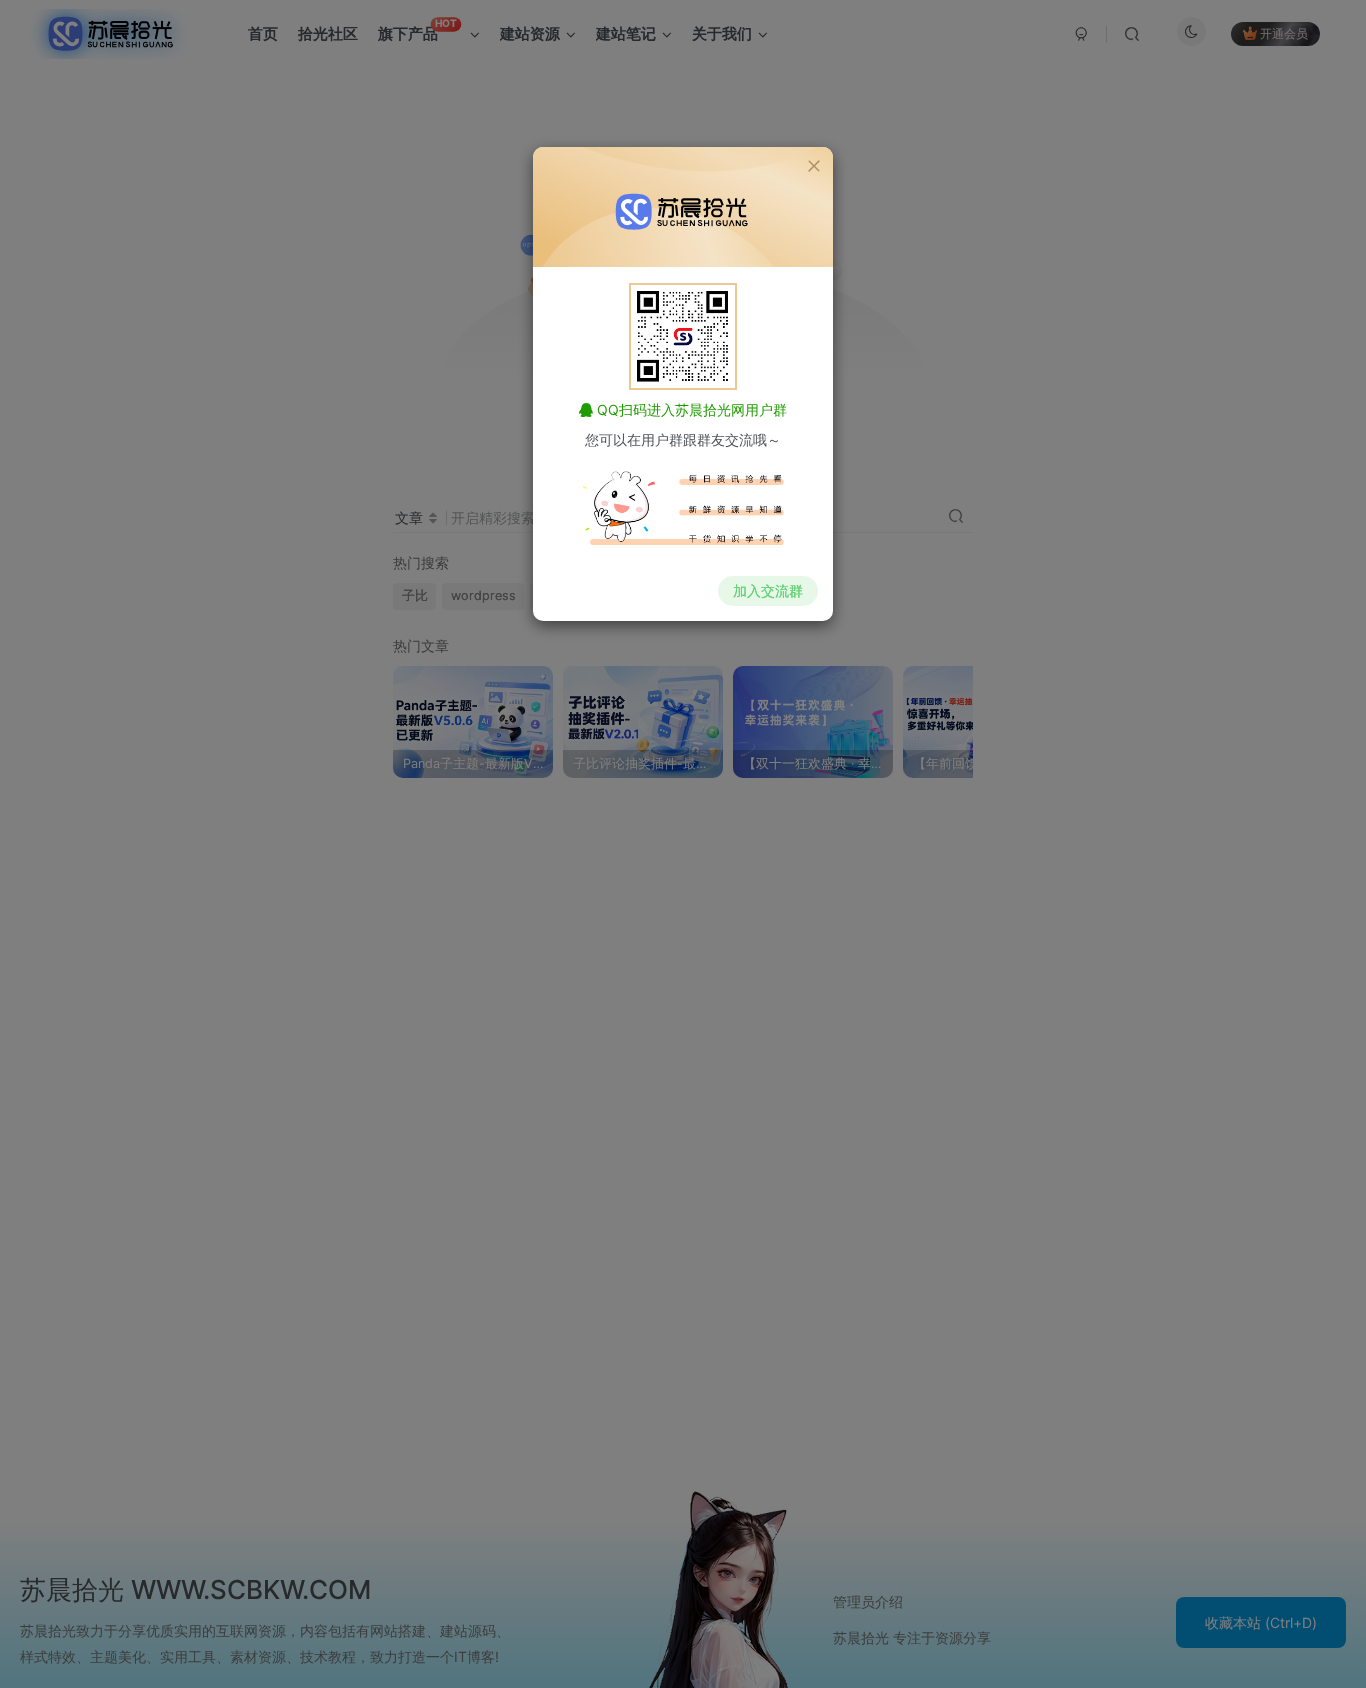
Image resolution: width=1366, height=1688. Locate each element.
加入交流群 (768, 590)
